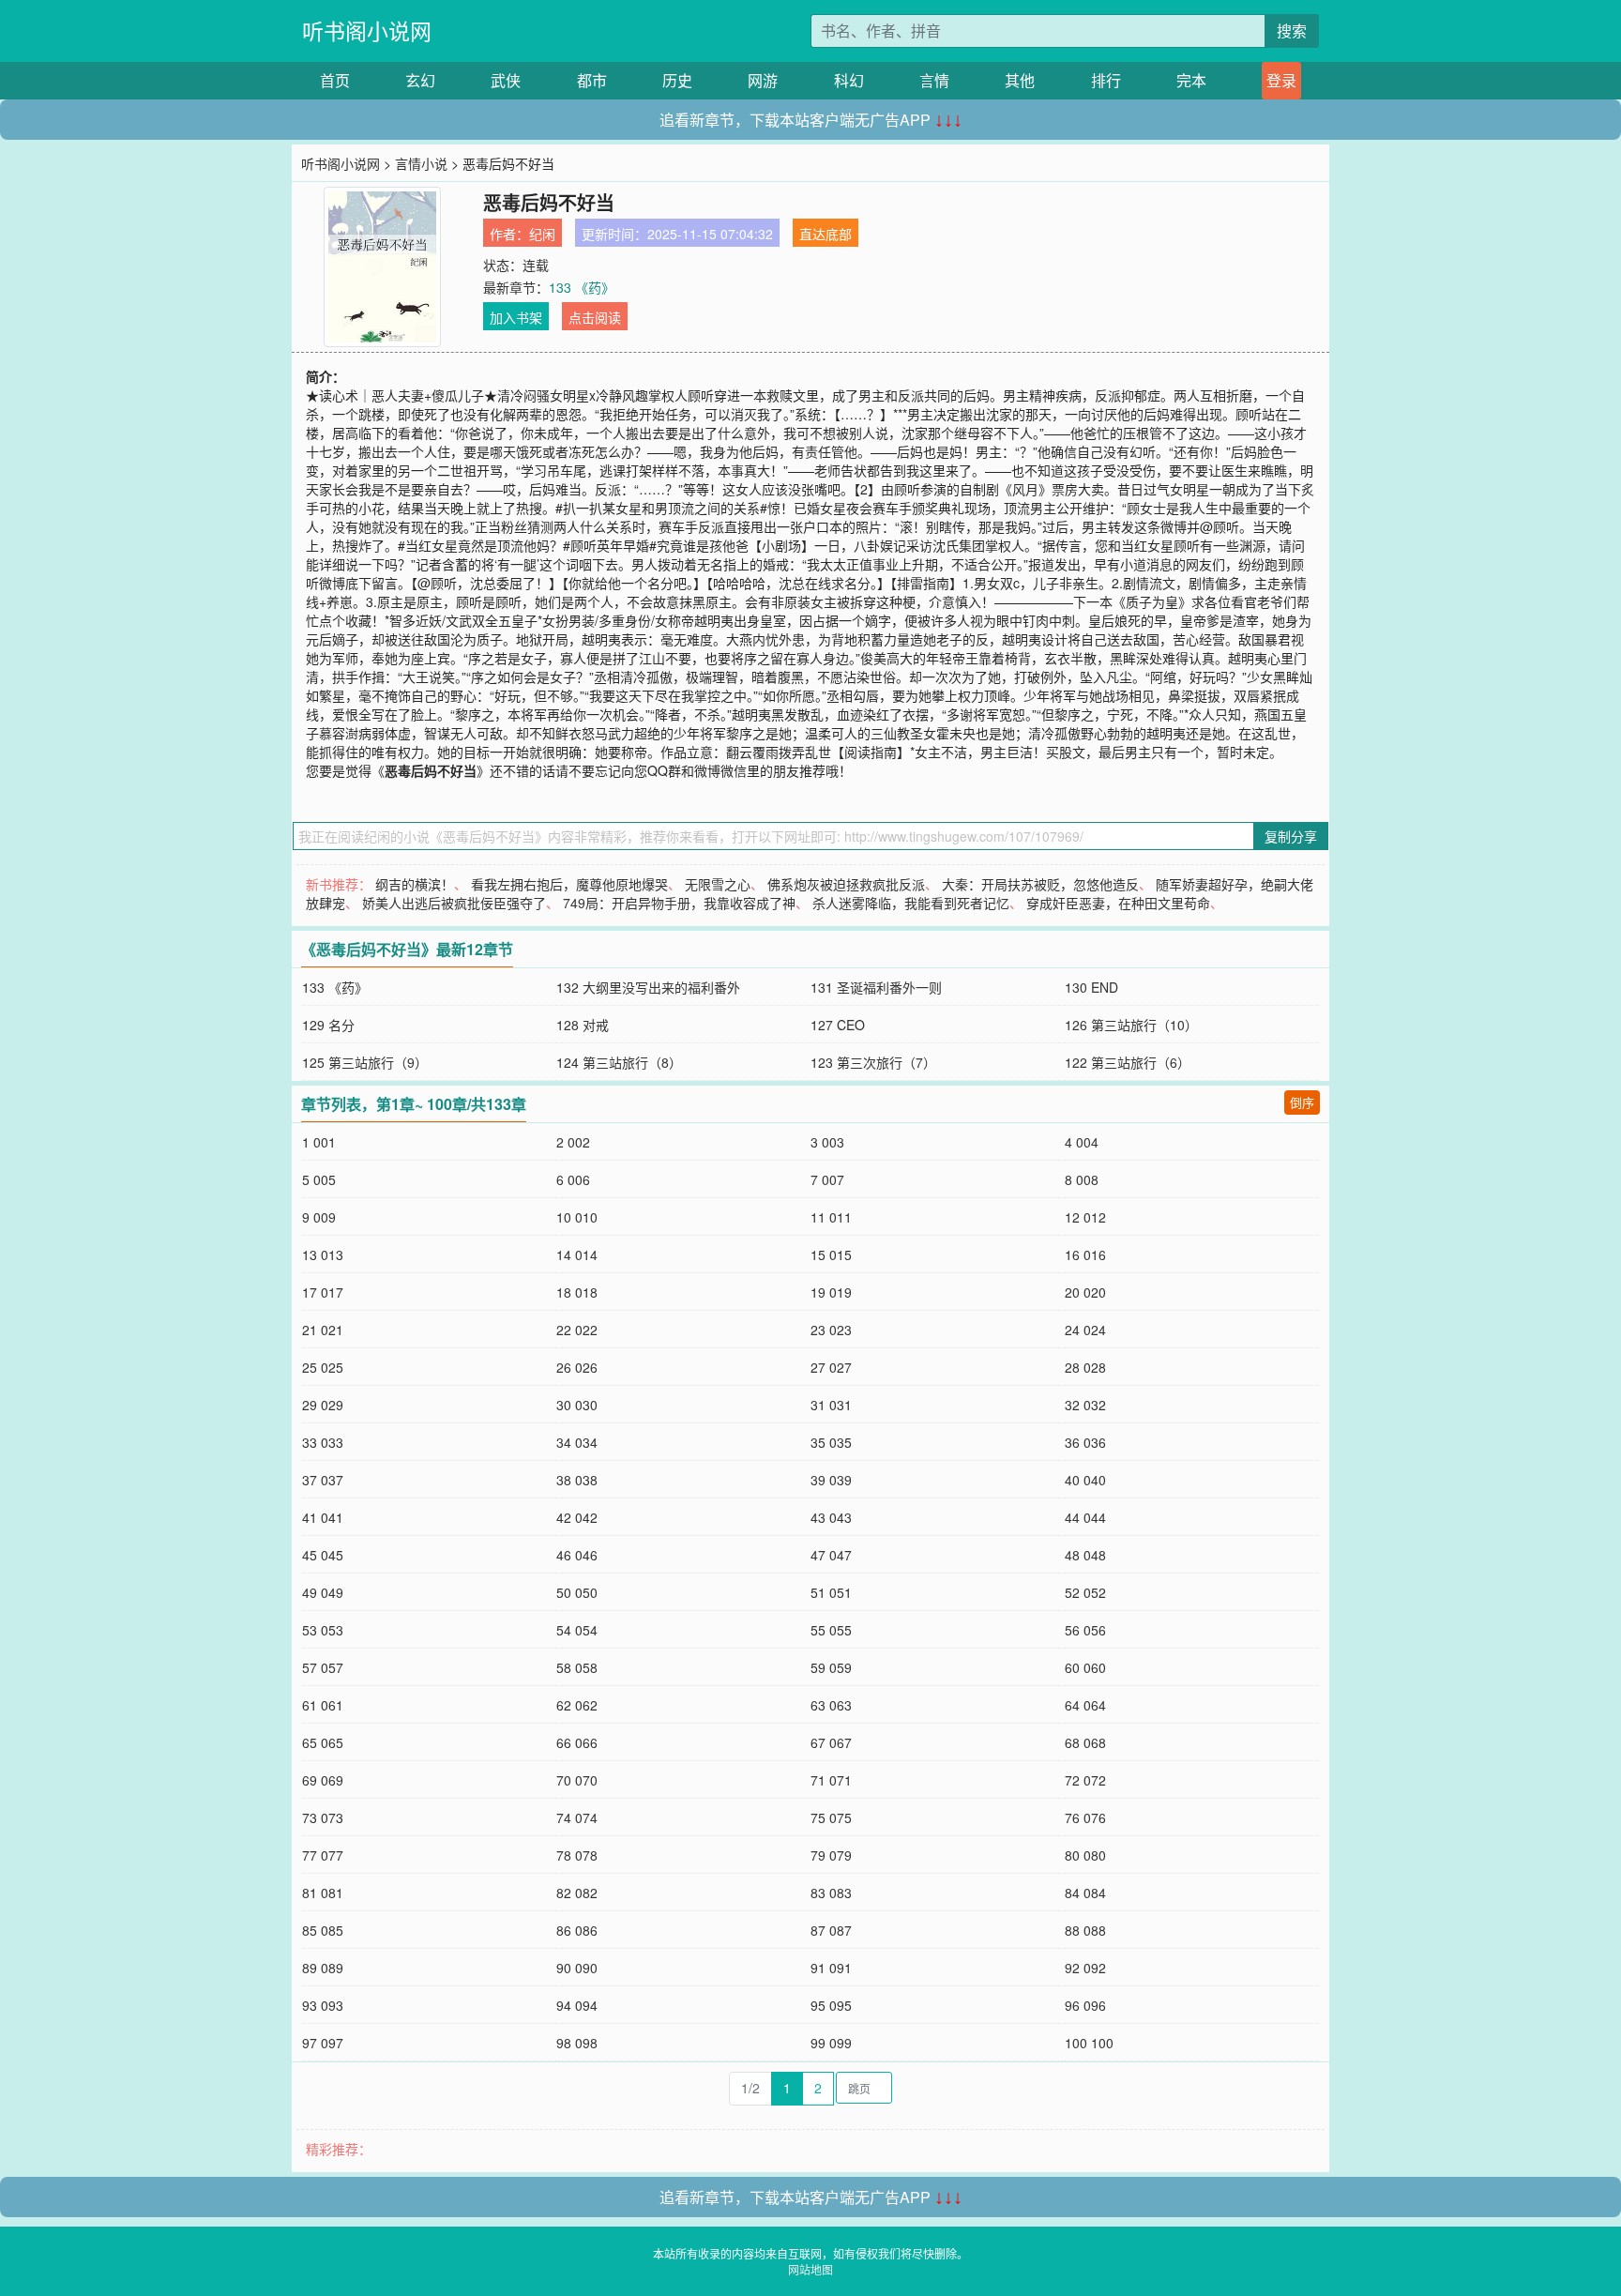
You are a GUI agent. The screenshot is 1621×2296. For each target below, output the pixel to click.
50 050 (577, 1592)
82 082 (577, 1893)
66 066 (577, 1742)
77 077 (323, 1855)
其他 (1020, 80)
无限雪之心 (718, 884)
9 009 (319, 1217)
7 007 (827, 1179)
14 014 (577, 1254)
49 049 (323, 1592)
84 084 (1085, 1893)
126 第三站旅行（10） (1131, 1025)
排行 (1106, 80)
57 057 (323, 1667)
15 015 (831, 1254)
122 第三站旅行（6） (1128, 1062)
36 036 (1085, 1442)
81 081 (323, 1893)
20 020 (1085, 1292)
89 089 (323, 1968)
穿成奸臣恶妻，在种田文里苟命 (1118, 903)
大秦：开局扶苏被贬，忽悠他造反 (1040, 884)
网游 (763, 80)
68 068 (1085, 1742)
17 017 (323, 1292)
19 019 (831, 1292)
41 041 (323, 1517)
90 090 (577, 1968)
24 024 (1085, 1330)
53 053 (323, 1630)
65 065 (323, 1742)
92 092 (1085, 1968)
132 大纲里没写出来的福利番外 (648, 987)
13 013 (323, 1254)
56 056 (1085, 1630)
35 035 (831, 1442)
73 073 (323, 1817)
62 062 (577, 1705)
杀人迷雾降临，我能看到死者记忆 (911, 903)
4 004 (1082, 1142)
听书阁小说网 (367, 30)
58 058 (577, 1667)
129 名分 (328, 1025)
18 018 (577, 1292)
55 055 (831, 1630)
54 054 (577, 1630)
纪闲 (542, 234)
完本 (1191, 80)
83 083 (831, 1893)
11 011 (831, 1217)
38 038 (577, 1480)
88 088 (1085, 1930)
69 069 (323, 1780)
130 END (1091, 987)
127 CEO (838, 1025)
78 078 (577, 1855)
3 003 (827, 1142)
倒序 (1302, 1102)
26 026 (577, 1367)
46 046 (577, 1555)
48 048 (1085, 1555)
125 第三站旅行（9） (365, 1062)
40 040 (1085, 1480)
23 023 (831, 1330)
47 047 (831, 1555)
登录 (1281, 80)
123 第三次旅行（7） (873, 1062)
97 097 (323, 2043)
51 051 (831, 1592)
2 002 (573, 1142)
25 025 (323, 1367)
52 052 (1085, 1592)
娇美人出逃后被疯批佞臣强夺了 (454, 903)
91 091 (831, 1968)
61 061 (323, 1705)
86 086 (577, 1930)
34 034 (577, 1442)
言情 (934, 80)
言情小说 (421, 163)
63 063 (831, 1705)
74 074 (577, 1817)
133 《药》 (582, 287)
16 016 (1085, 1254)
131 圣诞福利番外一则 (876, 987)
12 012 (1085, 1217)
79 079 (831, 1855)
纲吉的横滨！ (415, 884)
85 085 (323, 1930)
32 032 (1085, 1405)
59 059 (831, 1667)
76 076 (1085, 1817)
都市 (592, 80)
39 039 (831, 1480)
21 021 (323, 1330)
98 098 (577, 2043)
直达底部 (826, 234)
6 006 (573, 1179)
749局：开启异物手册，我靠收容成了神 (679, 903)
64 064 (1085, 1705)
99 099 (831, 2043)
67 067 (831, 1742)
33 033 (323, 1442)
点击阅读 (595, 317)
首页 (335, 80)
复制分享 (1291, 836)
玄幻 (420, 80)
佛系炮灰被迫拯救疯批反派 (846, 884)
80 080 (1085, 1855)
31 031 (831, 1405)
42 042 (577, 1517)
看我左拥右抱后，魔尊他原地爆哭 (569, 884)
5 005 (319, 1179)
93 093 (323, 2005)
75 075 (831, 1817)
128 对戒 (583, 1025)
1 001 (319, 1142)
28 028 (1085, 1367)
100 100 (1089, 2043)
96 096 (1085, 2005)
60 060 (1085, 1667)
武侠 (506, 80)
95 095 (831, 2005)
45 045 (323, 1555)
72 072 (1085, 1780)
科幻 (849, 80)
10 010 (577, 1217)
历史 (677, 80)
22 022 (577, 1330)
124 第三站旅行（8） (619, 1062)
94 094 (577, 2005)
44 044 (1085, 1517)
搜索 (1292, 30)
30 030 (577, 1405)
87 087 (831, 1930)
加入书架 (516, 317)
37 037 (323, 1480)
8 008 (1082, 1179)
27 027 (831, 1367)
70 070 (577, 1780)
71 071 (831, 1780)
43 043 (831, 1517)
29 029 (323, 1405)
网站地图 (810, 2269)
